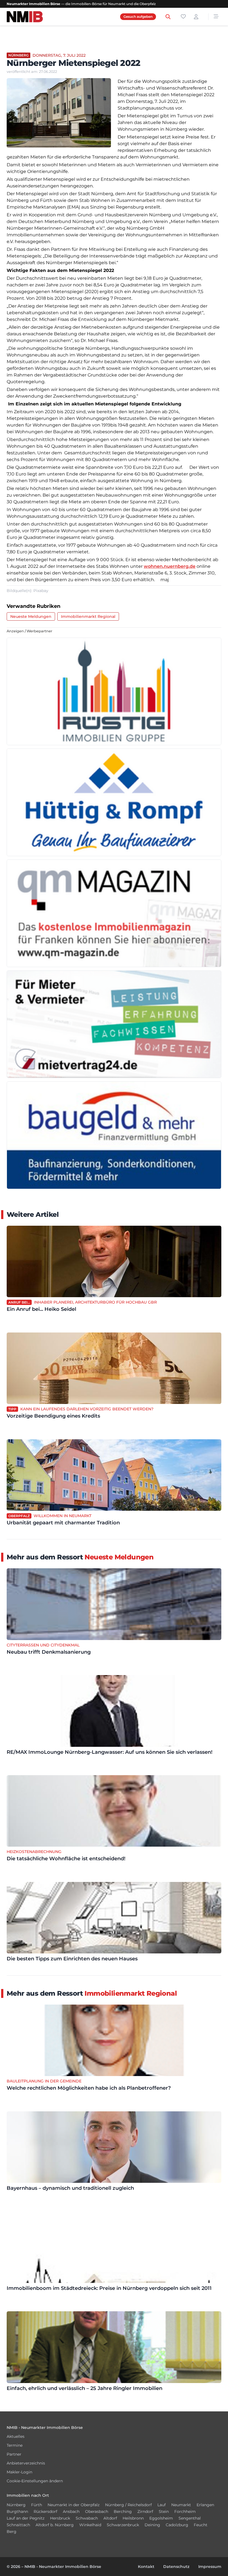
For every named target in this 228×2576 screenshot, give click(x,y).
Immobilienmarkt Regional (88, 616)
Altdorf (110, 2518)
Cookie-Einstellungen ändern (35, 2481)
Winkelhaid (90, 2525)
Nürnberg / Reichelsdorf (128, 2505)
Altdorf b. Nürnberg (55, 2525)
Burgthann (17, 2511)
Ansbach (71, 2511)
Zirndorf (145, 2511)
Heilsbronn (133, 2518)
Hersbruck (60, 2518)
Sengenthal (190, 2518)
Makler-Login (19, 2472)
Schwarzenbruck (123, 2525)
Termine (15, 2445)
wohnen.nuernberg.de (170, 566)
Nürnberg (16, 2505)
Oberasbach (97, 2511)
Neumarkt (181, 2505)
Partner (14, 2454)
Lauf (162, 2505)
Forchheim (185, 2511)
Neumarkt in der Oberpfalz (74, 2505)
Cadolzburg (177, 2525)
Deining (152, 2525)
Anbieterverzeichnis (26, 2463)
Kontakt (146, 2567)
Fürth (37, 2505)
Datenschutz (176, 2567)
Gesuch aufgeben (138, 17)
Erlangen (205, 2505)
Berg (12, 2532)
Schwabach (87, 2518)
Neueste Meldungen (31, 616)
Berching (123, 2511)
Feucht (201, 2525)
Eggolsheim (161, 2518)
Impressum (210, 2567)
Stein (164, 2511)
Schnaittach (18, 2525)
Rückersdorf (45, 2511)
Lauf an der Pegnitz (26, 2518)
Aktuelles (16, 2436)
